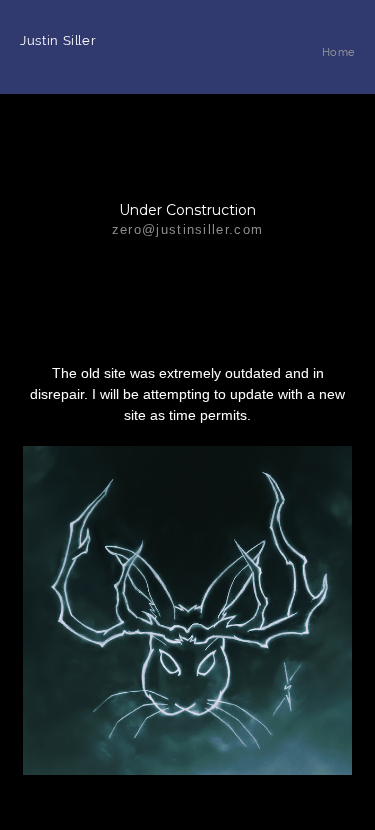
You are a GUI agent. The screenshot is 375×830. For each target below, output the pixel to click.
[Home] (338, 74)
